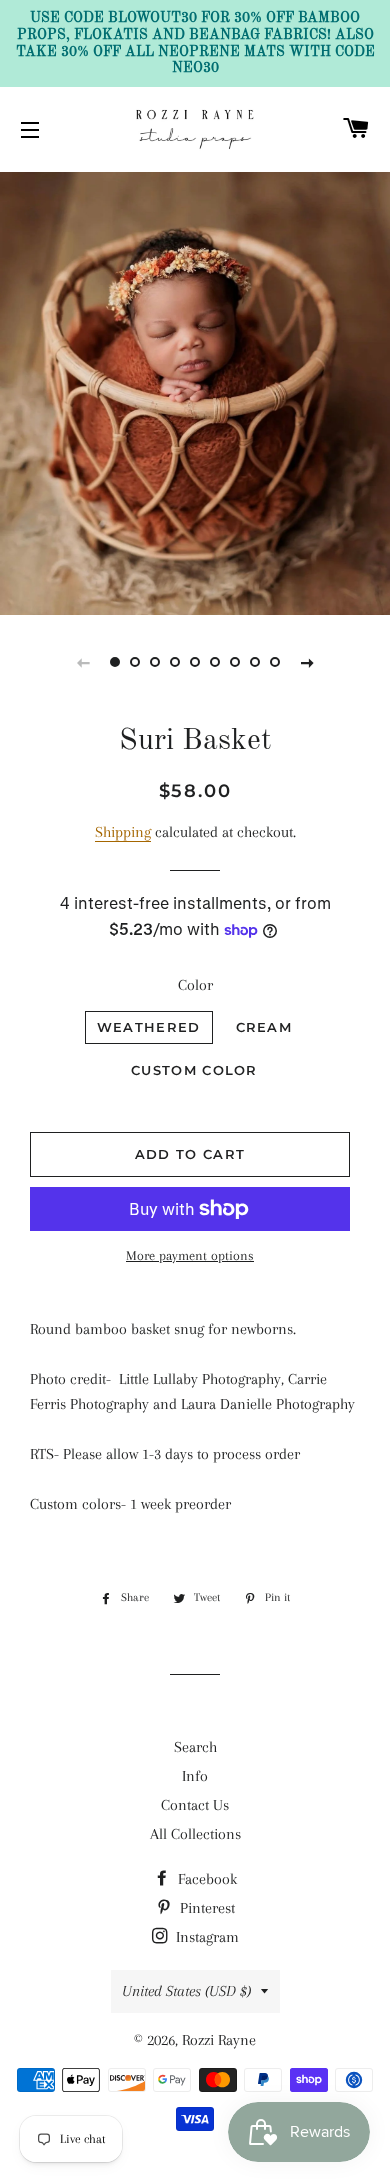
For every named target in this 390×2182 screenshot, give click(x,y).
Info (195, 1776)
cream (264, 1027)
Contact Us (195, 1805)
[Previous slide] (83, 662)
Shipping (123, 832)
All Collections (195, 1834)
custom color (194, 1070)
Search (195, 1747)
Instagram (205, 1937)
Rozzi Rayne (219, 2040)
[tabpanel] (195, 391)
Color (195, 985)
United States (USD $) (186, 1991)
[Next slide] (307, 662)
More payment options (190, 1255)
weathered (149, 1027)
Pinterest (205, 1908)
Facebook (205, 1879)
